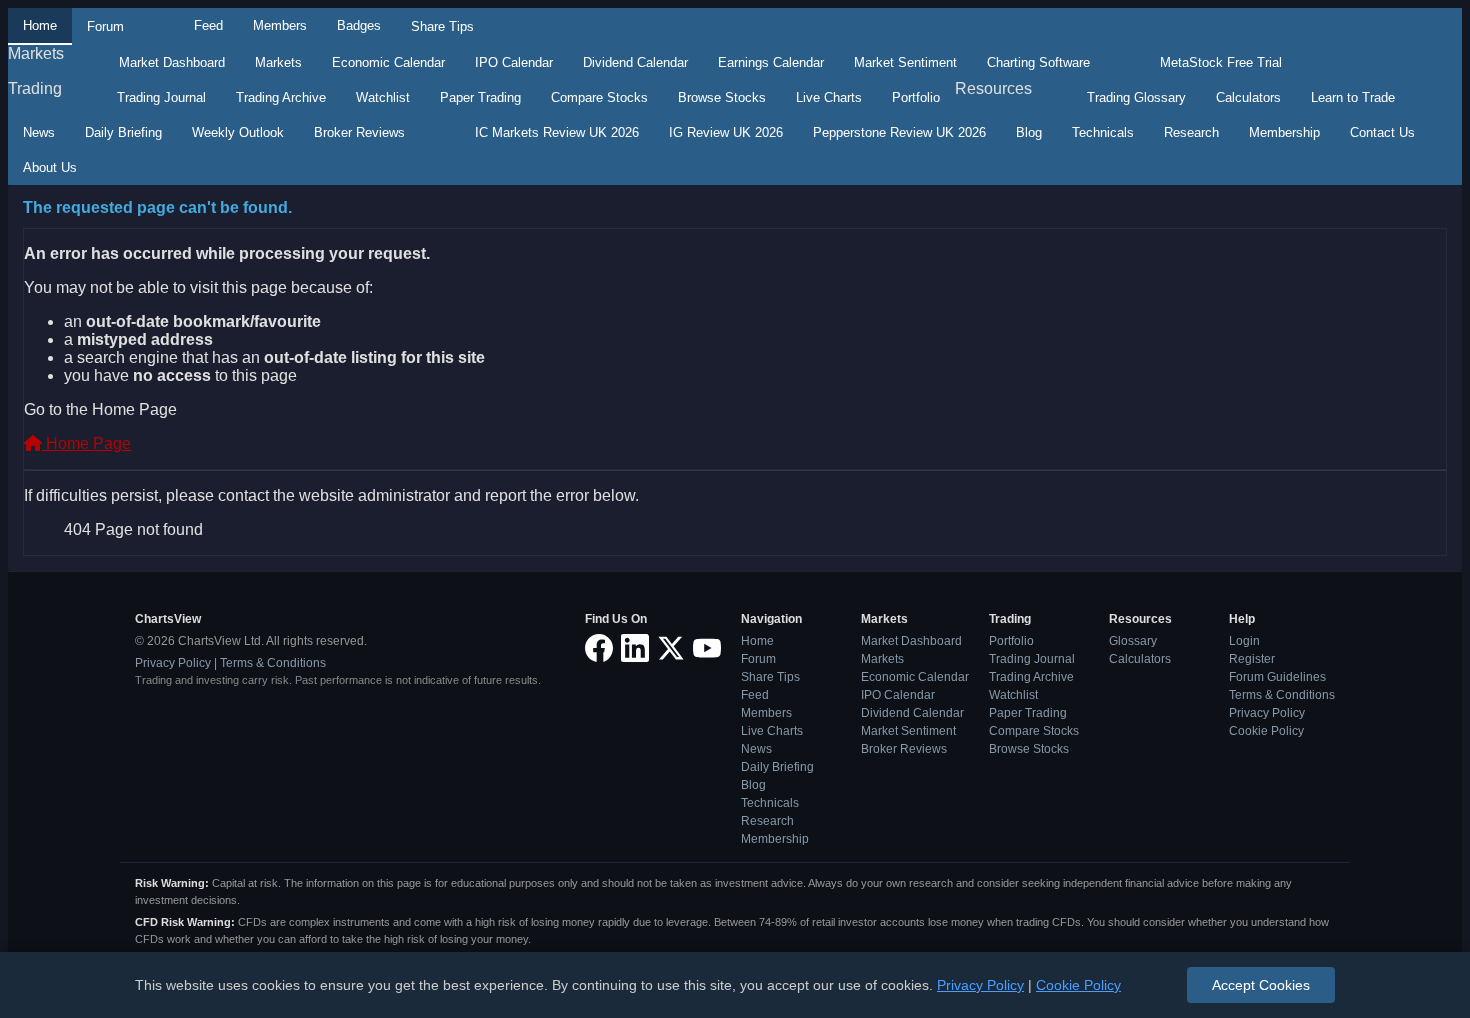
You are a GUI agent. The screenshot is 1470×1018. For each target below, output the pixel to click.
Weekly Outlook (238, 132)
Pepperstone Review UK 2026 (899, 132)
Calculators (1248, 97)
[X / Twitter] (671, 649)
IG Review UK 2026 (726, 132)
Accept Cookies (1261, 985)
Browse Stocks (722, 97)
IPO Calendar (514, 62)
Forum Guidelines (1277, 677)
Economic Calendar (388, 62)
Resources (993, 88)
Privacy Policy (173, 663)
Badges (359, 25)
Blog (1029, 132)
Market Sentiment (905, 62)
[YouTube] (707, 649)
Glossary (1133, 641)
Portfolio (916, 97)
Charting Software (1038, 62)
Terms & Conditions (273, 663)
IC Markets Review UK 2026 (557, 132)
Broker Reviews (359, 132)
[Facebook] (599, 649)
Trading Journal (161, 97)
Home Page (86, 443)
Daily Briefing (123, 132)
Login (1244, 641)
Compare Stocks (599, 97)
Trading (35, 88)
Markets (36, 53)
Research (1191, 132)
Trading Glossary (1136, 97)
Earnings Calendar (771, 62)
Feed (208, 25)
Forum (105, 26)
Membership (1284, 132)
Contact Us (1382, 132)
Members (280, 25)
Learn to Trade (1353, 97)
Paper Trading (480, 97)
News (39, 132)
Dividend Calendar (635, 62)
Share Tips (442, 26)
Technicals (1103, 132)
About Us (50, 167)
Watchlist (383, 97)
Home (40, 25)
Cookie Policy (1266, 731)
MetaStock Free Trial (1221, 62)
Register (1252, 659)
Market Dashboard (172, 62)
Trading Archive (281, 97)
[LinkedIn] (635, 649)
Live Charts (829, 97)
